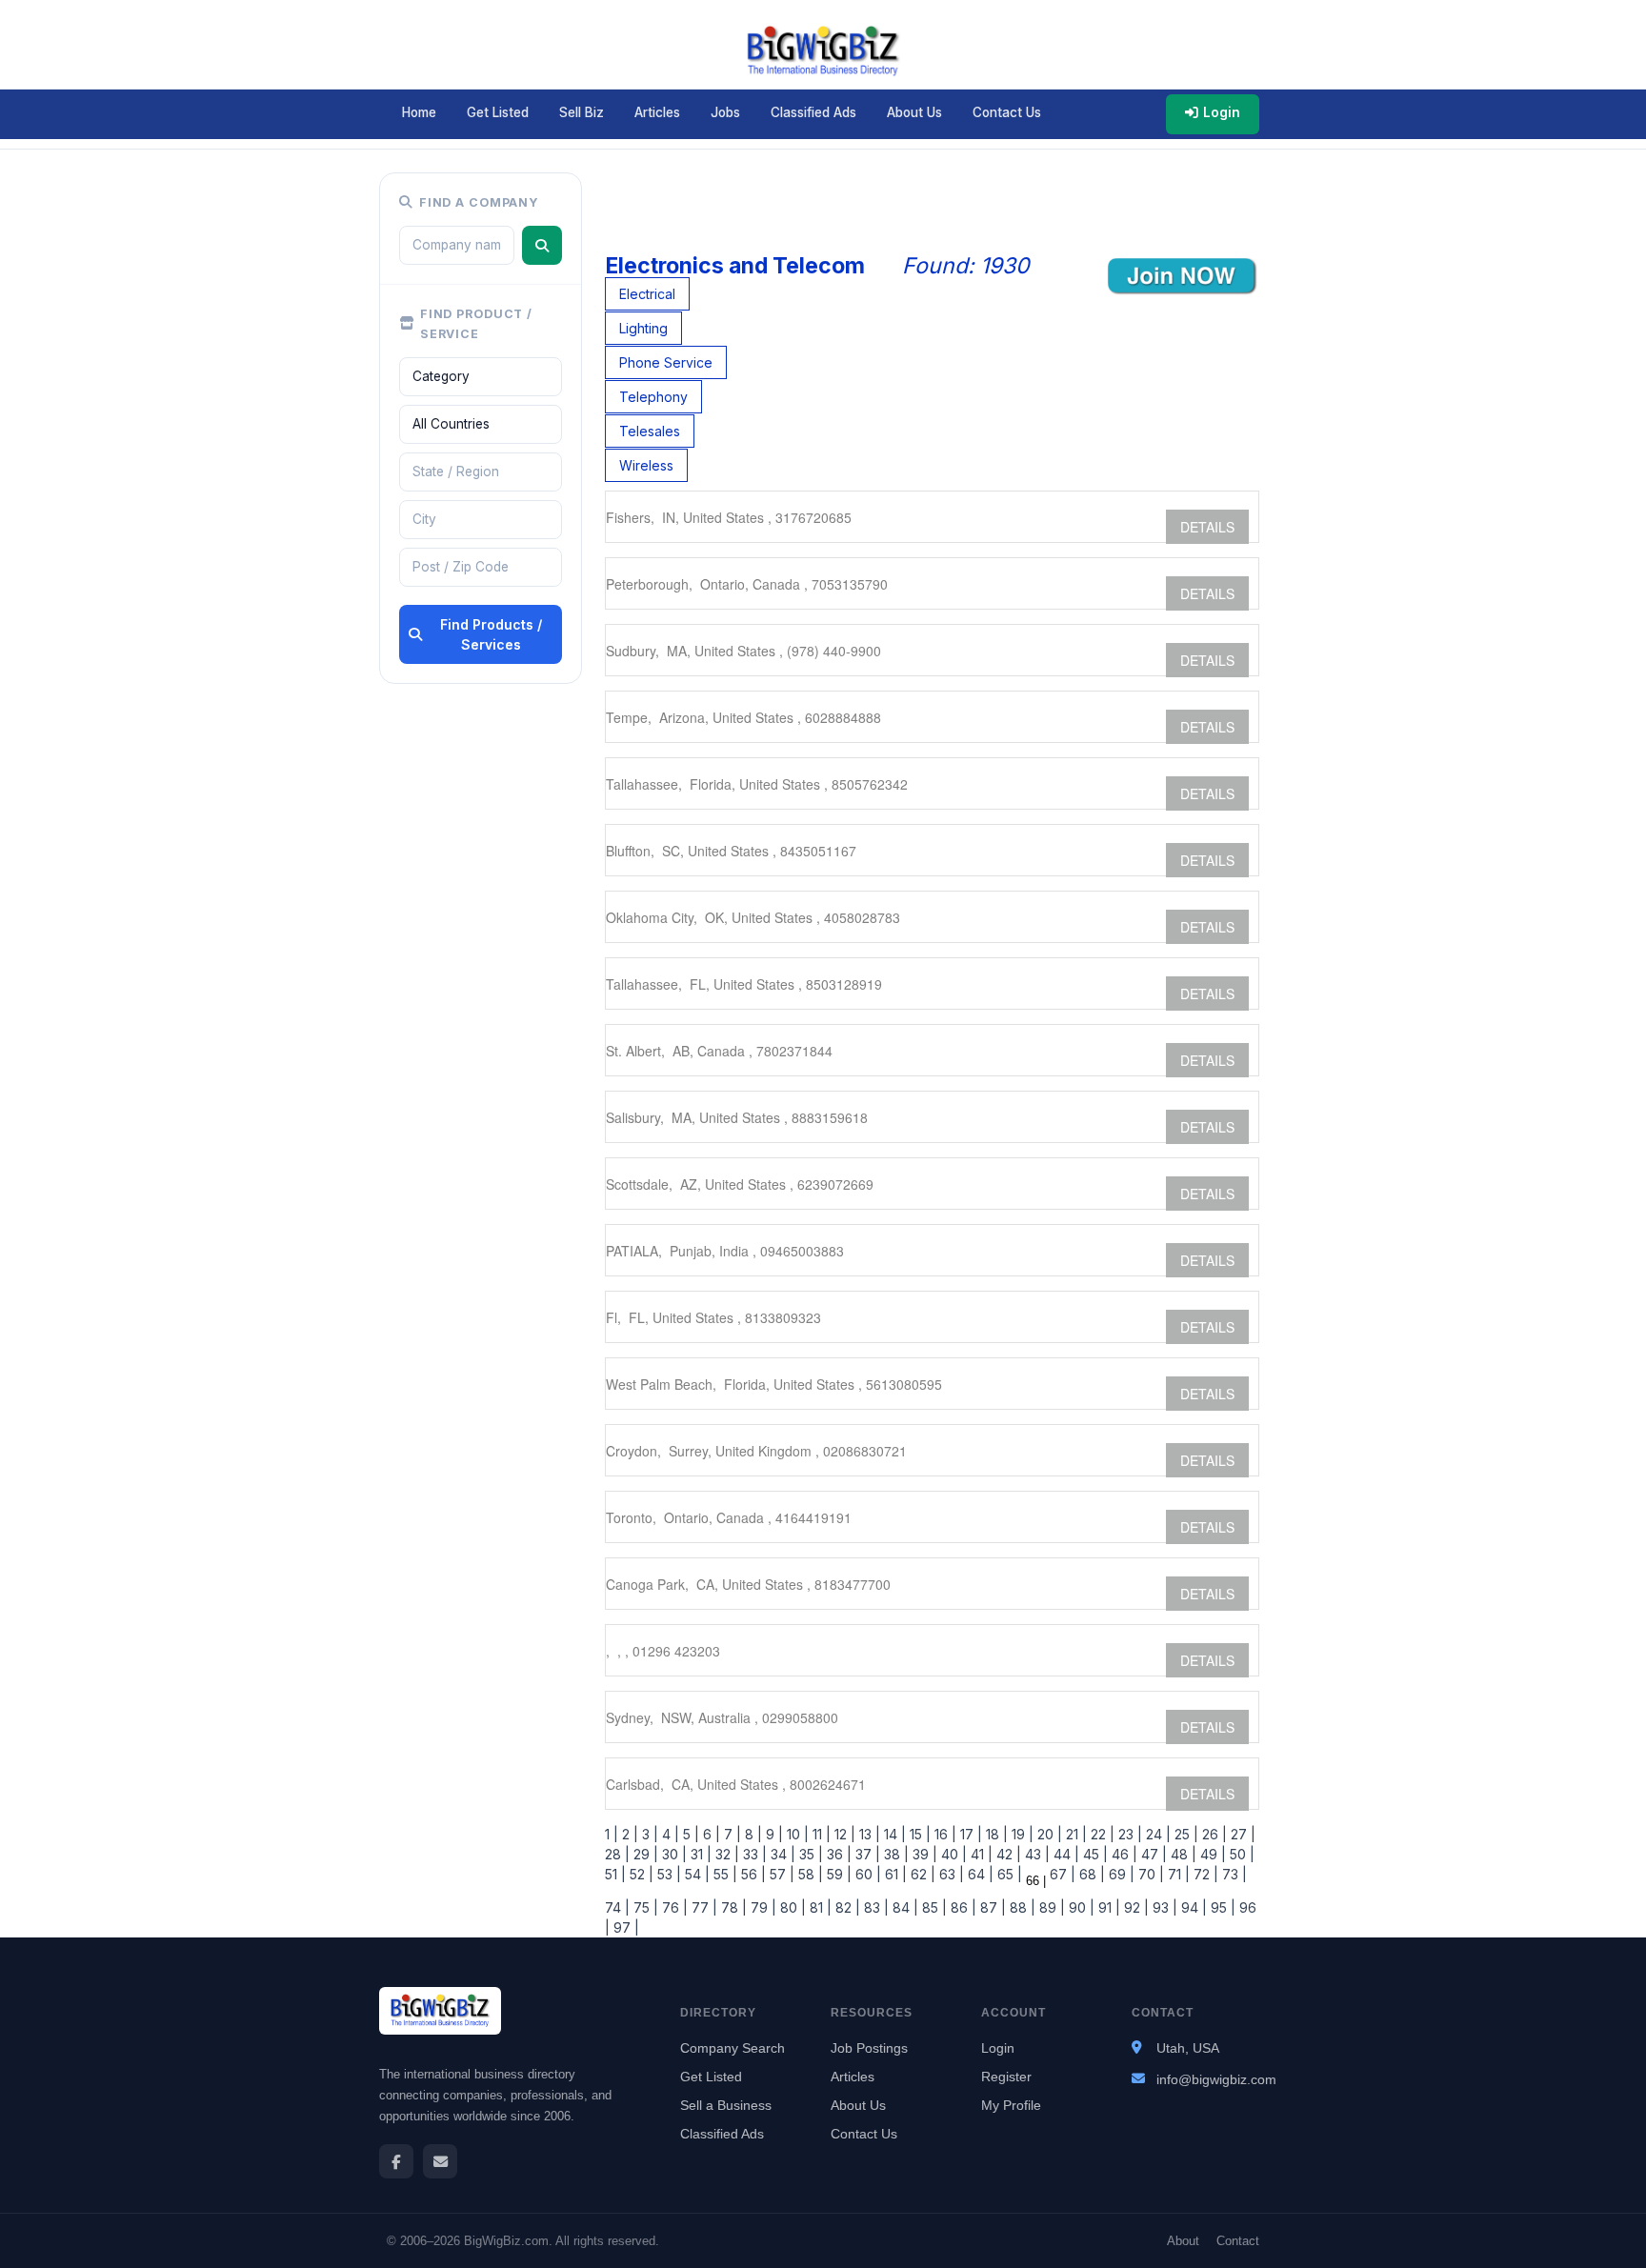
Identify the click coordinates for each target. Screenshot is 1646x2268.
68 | (1090, 1874)
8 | (752, 1834)
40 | (952, 1854)
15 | (918, 1834)
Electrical (647, 294)
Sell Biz (582, 112)
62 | (921, 1874)
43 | (1035, 1854)
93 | (1163, 1907)
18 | (995, 1834)
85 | (933, 1907)
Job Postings (869, 2048)
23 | (1128, 1834)
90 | (1080, 1907)
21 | (1074, 1834)
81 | (819, 1907)
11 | (820, 1834)
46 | (1123, 1854)
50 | (1240, 1854)
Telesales (650, 431)
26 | (1213, 1834)
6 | (710, 1834)
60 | (866, 1874)
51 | (615, 1874)
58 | (809, 1874)
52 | (640, 1874)
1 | (612, 1834)
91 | (1107, 1907)
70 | (1149, 1874)
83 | (874, 1907)
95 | (1221, 1907)
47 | (1152, 1854)
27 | (1241, 1834)
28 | (617, 1854)
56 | (752, 1874)
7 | (731, 1834)
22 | (1101, 1834)
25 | (1184, 1834)
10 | (796, 1834)
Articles (657, 112)
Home (419, 112)
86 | (962, 1907)
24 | (1156, 1834)
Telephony (653, 397)
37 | (866, 1854)
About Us (914, 112)
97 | (624, 1927)
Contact (1238, 2241)
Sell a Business (726, 2105)
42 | (1007, 1854)
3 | (648, 1834)
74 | (617, 1907)
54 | (695, 1874)
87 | (991, 1907)
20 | (1048, 1834)
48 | (1182, 1854)
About (1183, 2241)
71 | (1177, 1874)
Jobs (725, 112)
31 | (699, 1854)
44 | (1064, 1854)
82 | (846, 1907)
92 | (1134, 1907)
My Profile (1011, 2105)
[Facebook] (396, 2161)
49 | (1211, 1854)
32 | (725, 1854)
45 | (1094, 1854)
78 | (732, 1907)
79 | (762, 1907)
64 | (979, 1874)
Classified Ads (813, 112)
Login (1222, 112)
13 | (868, 1834)
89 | (1050, 1907)
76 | (673, 1907)
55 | (723, 1874)
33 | (753, 1854)
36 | (837, 1854)
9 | (773, 1834)
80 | (791, 1907)
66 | (1034, 1881)
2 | (628, 1834)
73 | (1233, 1874)
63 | (950, 1874)
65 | (1008, 1874)
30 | (672, 1854)
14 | (893, 1834)
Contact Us (1007, 112)
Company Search (733, 2048)
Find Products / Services (491, 634)
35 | (809, 1854)
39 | (923, 1854)
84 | (903, 1907)
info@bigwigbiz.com (1216, 2079)
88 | (1021, 1907)
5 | (689, 1834)
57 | (780, 1874)
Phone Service (666, 362)
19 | (1021, 1834)
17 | (969, 1834)
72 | (1204, 1874)
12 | (843, 1834)
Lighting (643, 328)
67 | (1061, 1874)
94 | (1192, 1907)
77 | (703, 1907)
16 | (943, 1834)
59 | (837, 1874)
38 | (894, 1854)
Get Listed (498, 112)
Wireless (646, 465)
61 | (894, 1874)
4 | (669, 1834)
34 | (781, 1854)
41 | (980, 1854)
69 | (1120, 1874)
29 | (644, 1854)
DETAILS (1207, 527)
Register (1006, 2077)
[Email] (440, 2161)
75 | (644, 1907)
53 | (667, 1874)
